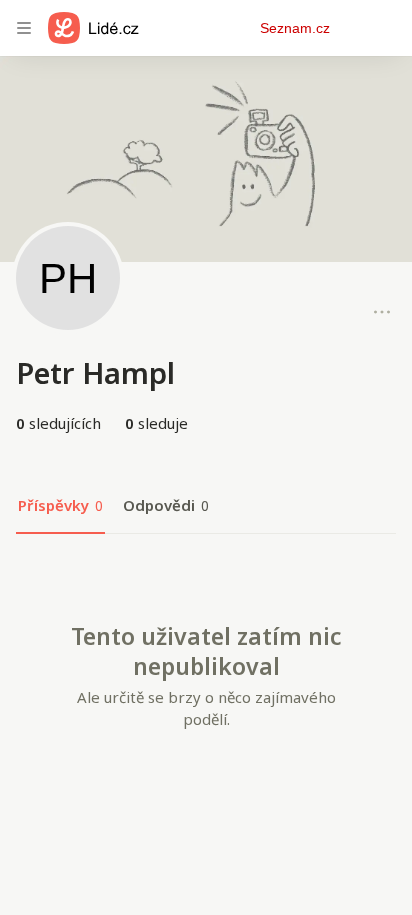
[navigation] (24, 28)
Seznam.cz (295, 28)
